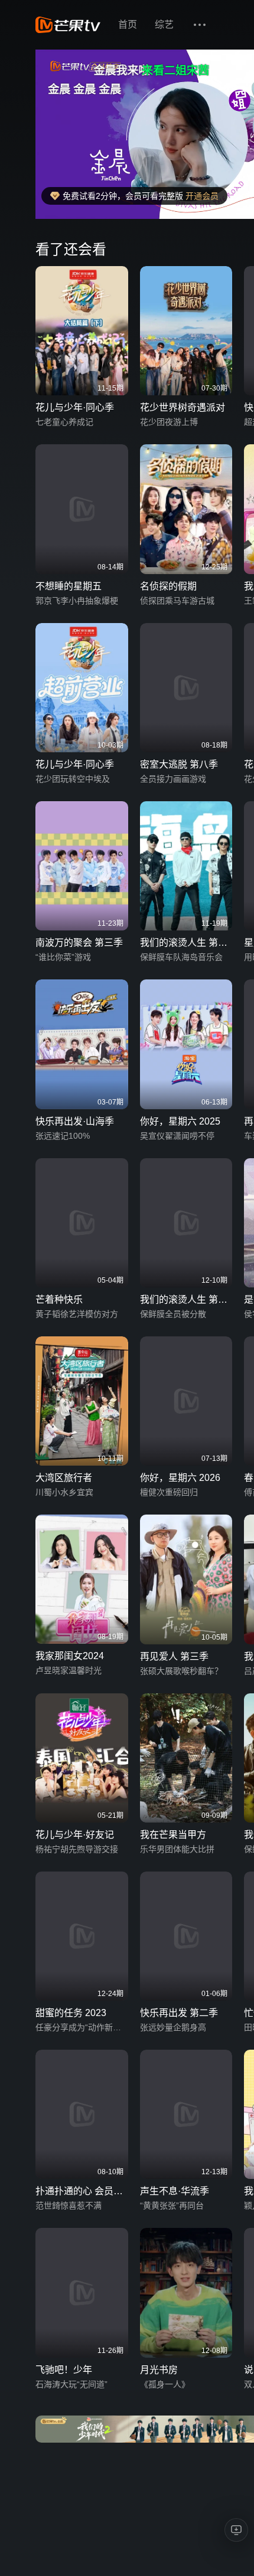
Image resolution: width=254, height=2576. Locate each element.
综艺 (164, 24)
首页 (128, 24)
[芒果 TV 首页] (68, 25)
